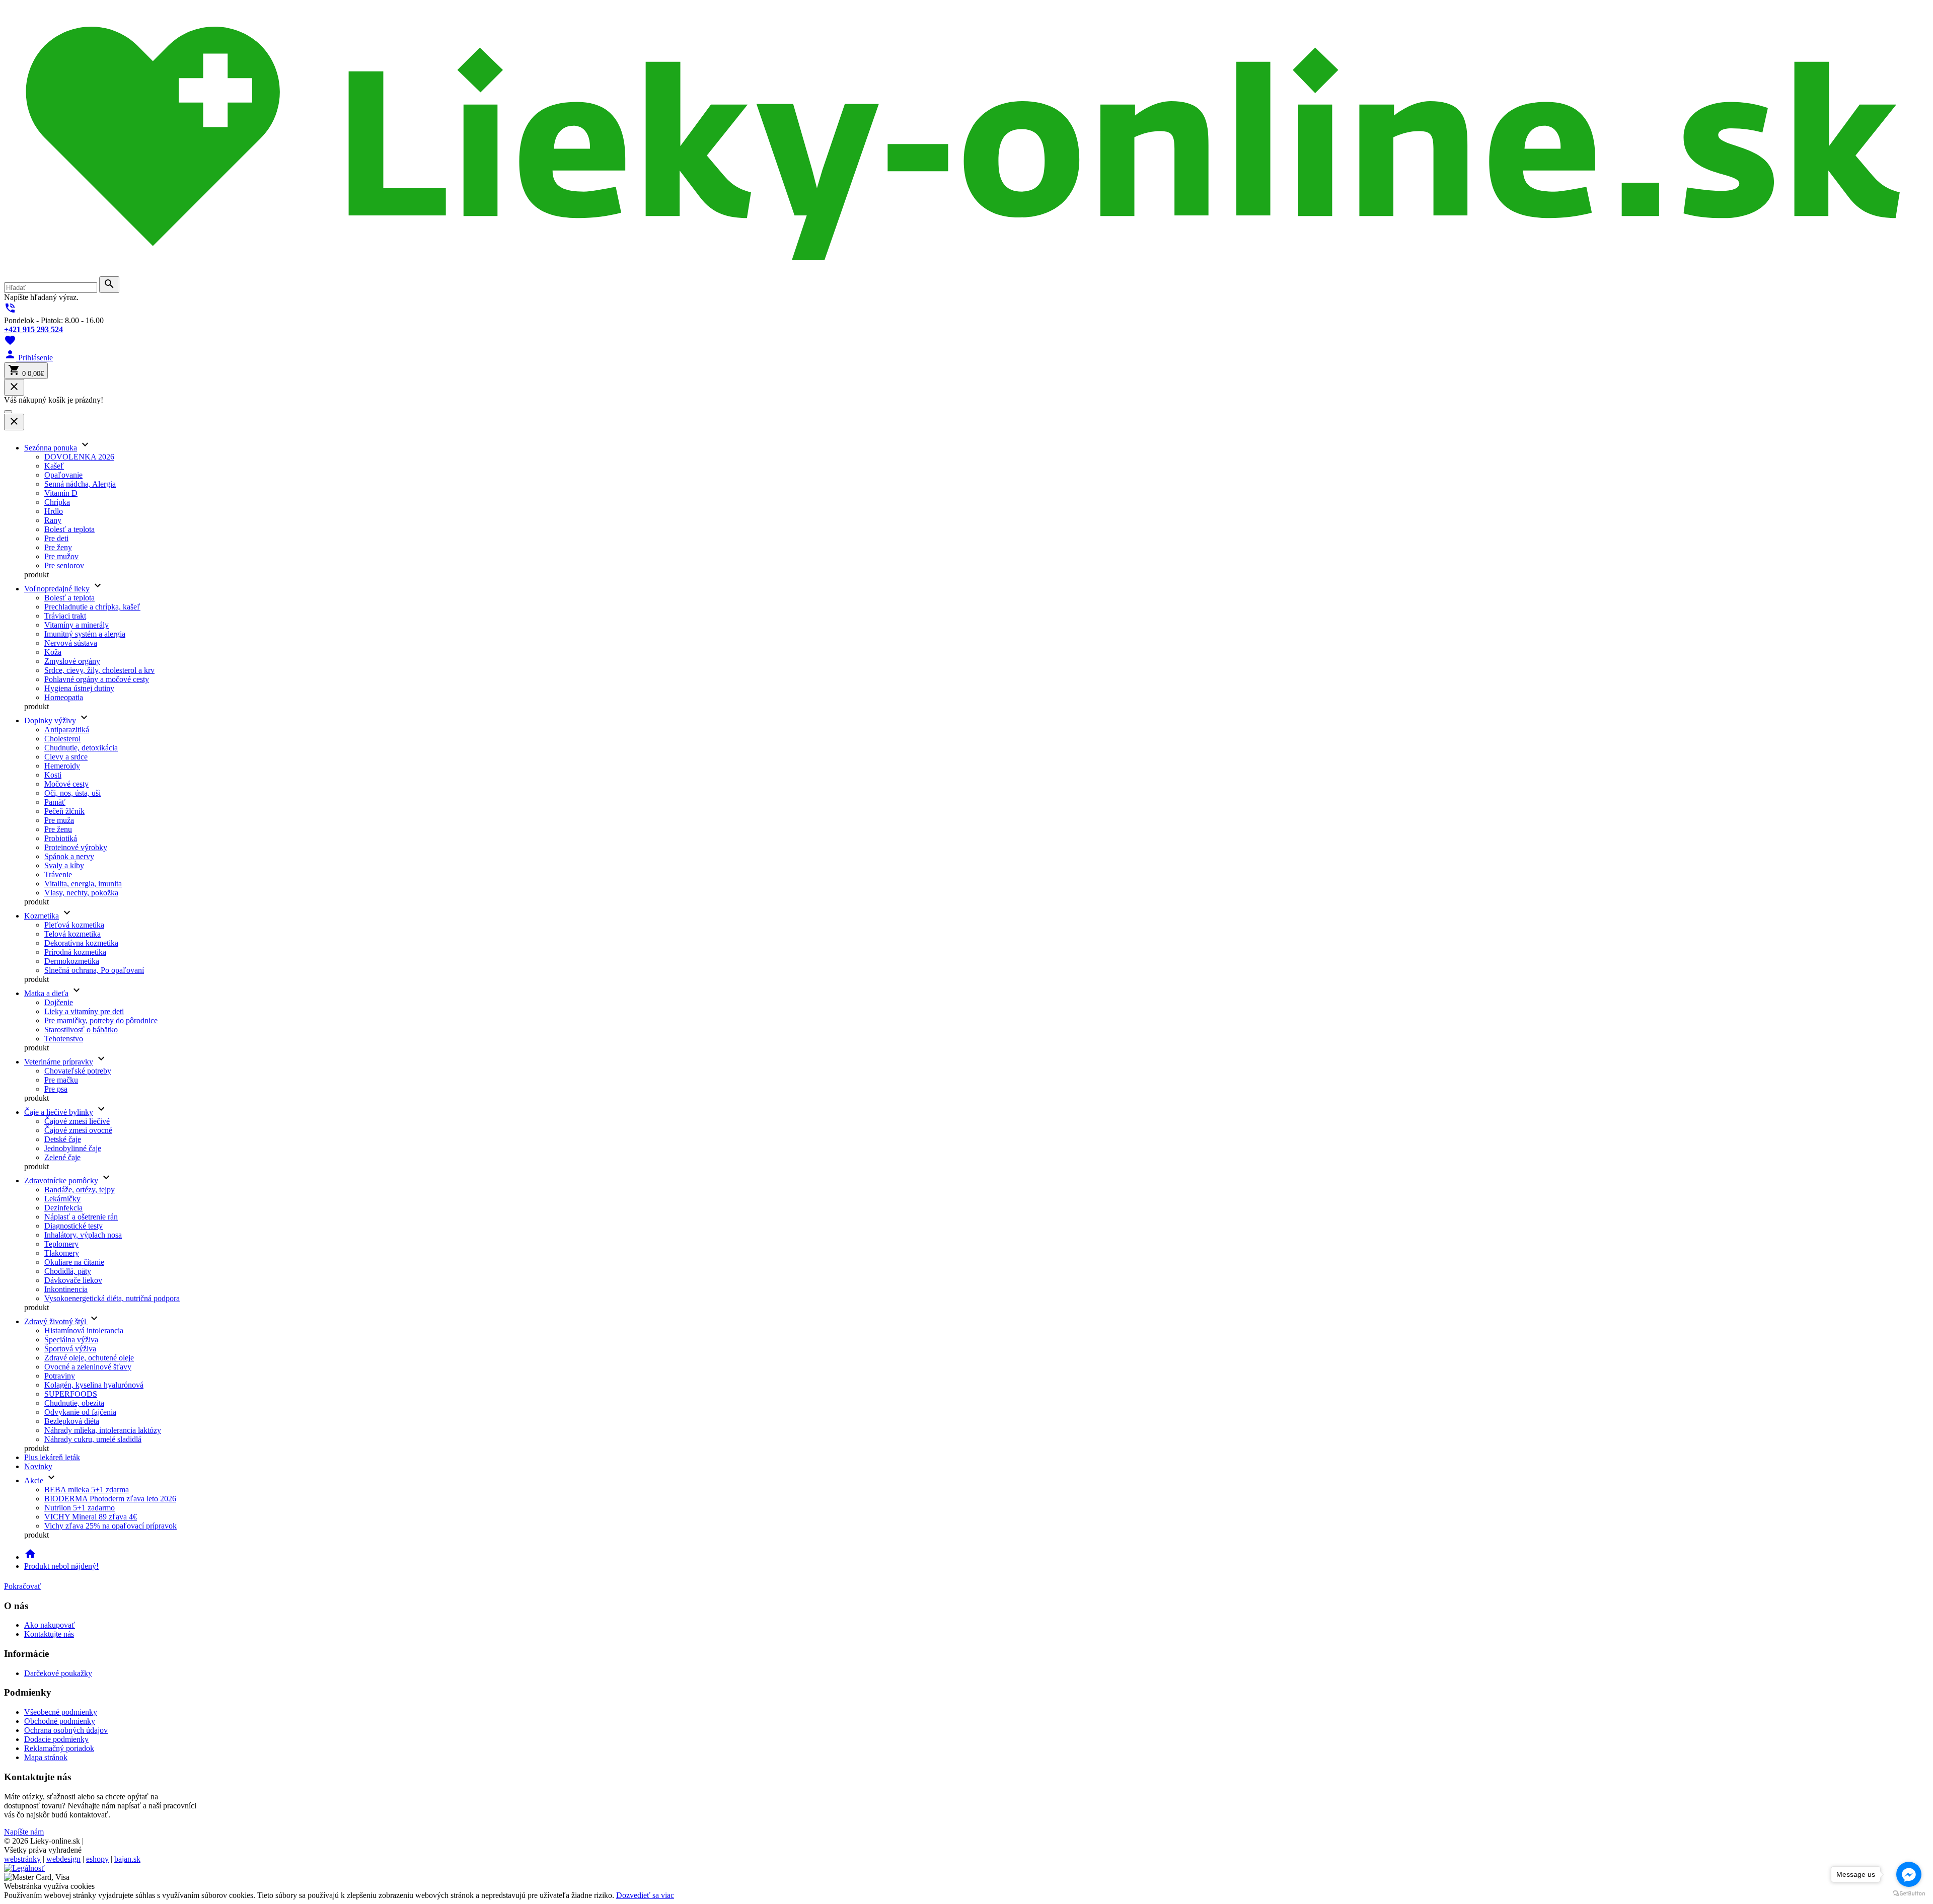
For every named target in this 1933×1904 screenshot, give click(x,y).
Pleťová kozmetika (74, 925)
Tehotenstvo (64, 1039)
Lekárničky (62, 1199)
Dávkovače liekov (73, 1280)
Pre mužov (61, 556)
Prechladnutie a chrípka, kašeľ (92, 607)
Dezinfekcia (63, 1208)
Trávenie (58, 874)
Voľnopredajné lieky (57, 589)
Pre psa (56, 1089)
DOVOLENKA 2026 (79, 457)
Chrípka (57, 502)
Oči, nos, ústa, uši (72, 793)
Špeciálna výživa (71, 1340)
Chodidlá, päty (68, 1271)
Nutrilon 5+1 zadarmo (80, 1508)
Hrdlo (54, 511)
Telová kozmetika (72, 934)
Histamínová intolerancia (84, 1330)
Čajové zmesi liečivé (77, 1121)
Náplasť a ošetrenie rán (81, 1217)
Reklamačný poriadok (59, 1748)
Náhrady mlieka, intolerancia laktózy (103, 1430)
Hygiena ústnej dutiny (79, 688)
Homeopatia (64, 697)
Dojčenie (59, 1002)
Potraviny (60, 1376)
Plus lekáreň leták (52, 1457)
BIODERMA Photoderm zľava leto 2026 (110, 1499)
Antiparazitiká (67, 730)
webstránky (22, 1859)
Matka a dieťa (46, 993)
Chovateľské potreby (78, 1071)
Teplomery (61, 1244)
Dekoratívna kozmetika (81, 943)
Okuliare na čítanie (74, 1262)
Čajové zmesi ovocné (78, 1130)
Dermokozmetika (72, 961)
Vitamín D (61, 493)
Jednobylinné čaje (73, 1148)
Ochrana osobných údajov (66, 1730)
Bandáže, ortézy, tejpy (80, 1190)
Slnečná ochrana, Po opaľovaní (94, 970)
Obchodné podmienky (60, 1721)
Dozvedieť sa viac (645, 1895)
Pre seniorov (64, 565)
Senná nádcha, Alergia (80, 484)
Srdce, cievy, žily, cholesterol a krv (99, 670)
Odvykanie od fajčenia (80, 1412)
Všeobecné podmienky (61, 1712)
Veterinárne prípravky (59, 1062)
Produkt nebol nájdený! (61, 1566)
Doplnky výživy (50, 720)
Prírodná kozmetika (75, 952)
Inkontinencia (66, 1289)
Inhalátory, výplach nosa (83, 1235)
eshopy (97, 1859)
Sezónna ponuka (51, 448)
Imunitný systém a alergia (85, 634)
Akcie (34, 1480)
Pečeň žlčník (64, 811)
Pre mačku (61, 1080)
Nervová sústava (71, 643)
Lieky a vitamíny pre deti (84, 1011)
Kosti (53, 775)
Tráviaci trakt (65, 616)
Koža (53, 652)
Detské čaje (63, 1139)
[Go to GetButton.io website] (1909, 1894)
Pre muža (59, 820)
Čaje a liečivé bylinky (59, 1112)
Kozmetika (42, 916)
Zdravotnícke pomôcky (61, 1181)
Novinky (38, 1466)
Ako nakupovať (50, 1625)
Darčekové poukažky (58, 1673)
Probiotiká (61, 838)
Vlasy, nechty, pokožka (81, 893)
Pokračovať (23, 1586)
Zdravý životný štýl (56, 1321)
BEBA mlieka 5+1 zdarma (87, 1490)
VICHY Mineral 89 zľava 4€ (91, 1517)
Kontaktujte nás (49, 1634)
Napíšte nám (24, 1832)
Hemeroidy (62, 766)
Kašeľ (54, 466)
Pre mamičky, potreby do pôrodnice (101, 1020)
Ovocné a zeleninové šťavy (88, 1367)
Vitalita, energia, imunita (83, 884)
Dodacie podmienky (56, 1739)
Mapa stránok (46, 1757)
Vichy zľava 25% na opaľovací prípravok (110, 1526)
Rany (53, 520)
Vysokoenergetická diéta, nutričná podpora (112, 1298)
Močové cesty (66, 784)
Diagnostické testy (73, 1226)
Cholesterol (62, 739)
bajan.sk (127, 1859)
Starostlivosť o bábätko (81, 1030)
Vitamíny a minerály (77, 625)
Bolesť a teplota (69, 529)
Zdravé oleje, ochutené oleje (89, 1358)
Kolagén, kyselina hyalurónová (94, 1385)
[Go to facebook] (1909, 1874)
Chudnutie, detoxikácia (81, 748)
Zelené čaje (62, 1157)
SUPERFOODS (71, 1394)
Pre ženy (58, 547)
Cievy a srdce (66, 757)
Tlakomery (62, 1253)
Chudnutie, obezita (74, 1403)
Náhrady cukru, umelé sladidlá (93, 1439)
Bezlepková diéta (72, 1421)
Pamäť (55, 802)
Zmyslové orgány (72, 661)
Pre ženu (58, 829)
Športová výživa (70, 1349)
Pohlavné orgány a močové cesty (97, 679)
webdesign (63, 1859)
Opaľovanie (63, 475)
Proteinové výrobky (76, 847)
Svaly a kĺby (64, 865)
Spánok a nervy (69, 856)
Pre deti (56, 538)
